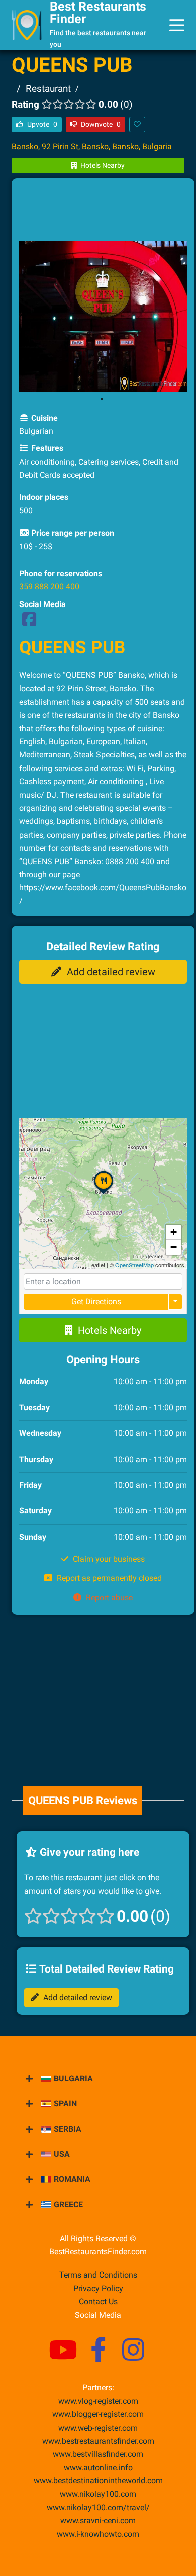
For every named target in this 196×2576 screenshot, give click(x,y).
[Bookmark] (137, 125)
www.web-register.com (98, 2428)
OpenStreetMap (134, 1265)
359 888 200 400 (49, 587)
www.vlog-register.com (98, 2401)
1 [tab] (102, 399)
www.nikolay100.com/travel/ (98, 2507)
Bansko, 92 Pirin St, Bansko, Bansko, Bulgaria (92, 147)
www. (98, 2468)
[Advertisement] (103, 211)
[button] (104, 1194)
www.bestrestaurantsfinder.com (98, 2441)
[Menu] (177, 25)
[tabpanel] (103, 316)
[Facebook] (29, 622)
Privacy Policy (98, 2288)
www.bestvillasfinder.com (98, 2454)
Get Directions (96, 1301)
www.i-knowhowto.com (98, 2534)
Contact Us (98, 2301)
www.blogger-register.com (98, 2414)
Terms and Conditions (98, 2275)
